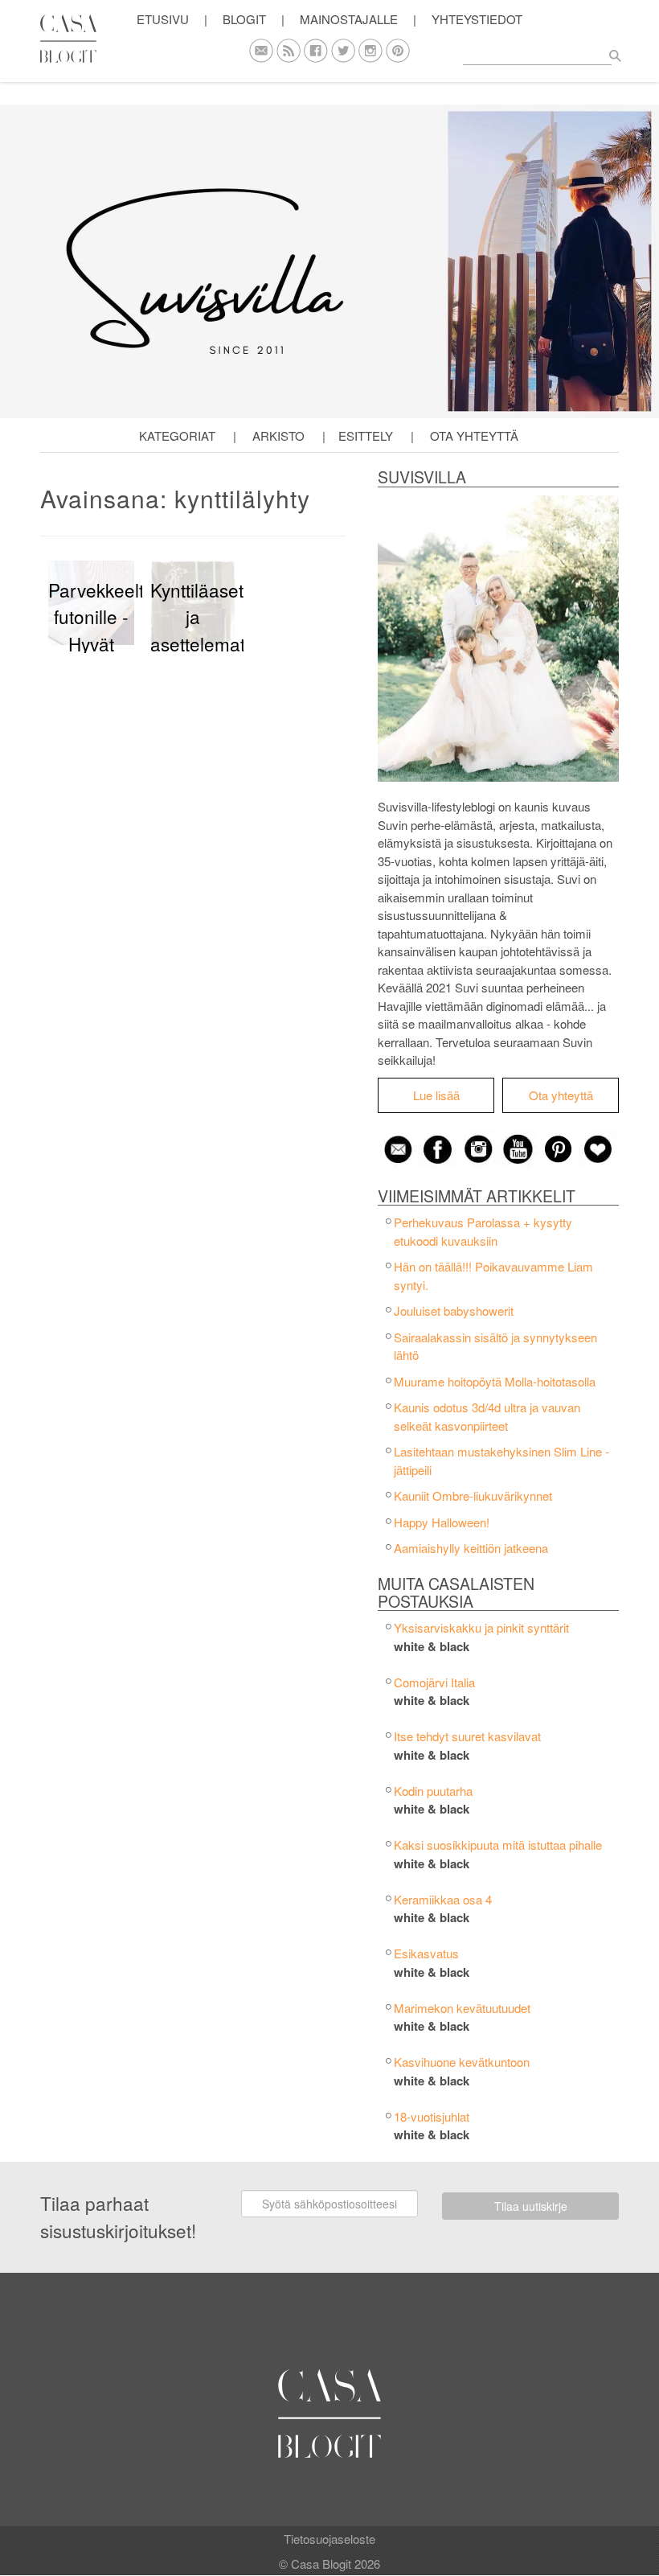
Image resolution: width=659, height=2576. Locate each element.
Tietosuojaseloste (329, 2539)
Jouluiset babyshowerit (454, 1311)
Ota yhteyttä (474, 435)
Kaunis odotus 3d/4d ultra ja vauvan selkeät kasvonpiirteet (487, 1416)
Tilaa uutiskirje (531, 2206)
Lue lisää (436, 1095)
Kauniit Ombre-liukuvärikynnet (473, 1495)
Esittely (366, 435)
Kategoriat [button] (177, 435)
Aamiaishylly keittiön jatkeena (471, 1548)
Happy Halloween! (442, 1522)
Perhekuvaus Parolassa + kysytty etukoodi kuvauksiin (483, 1231)
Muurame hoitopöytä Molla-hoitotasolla (495, 1381)
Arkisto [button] (278, 435)
